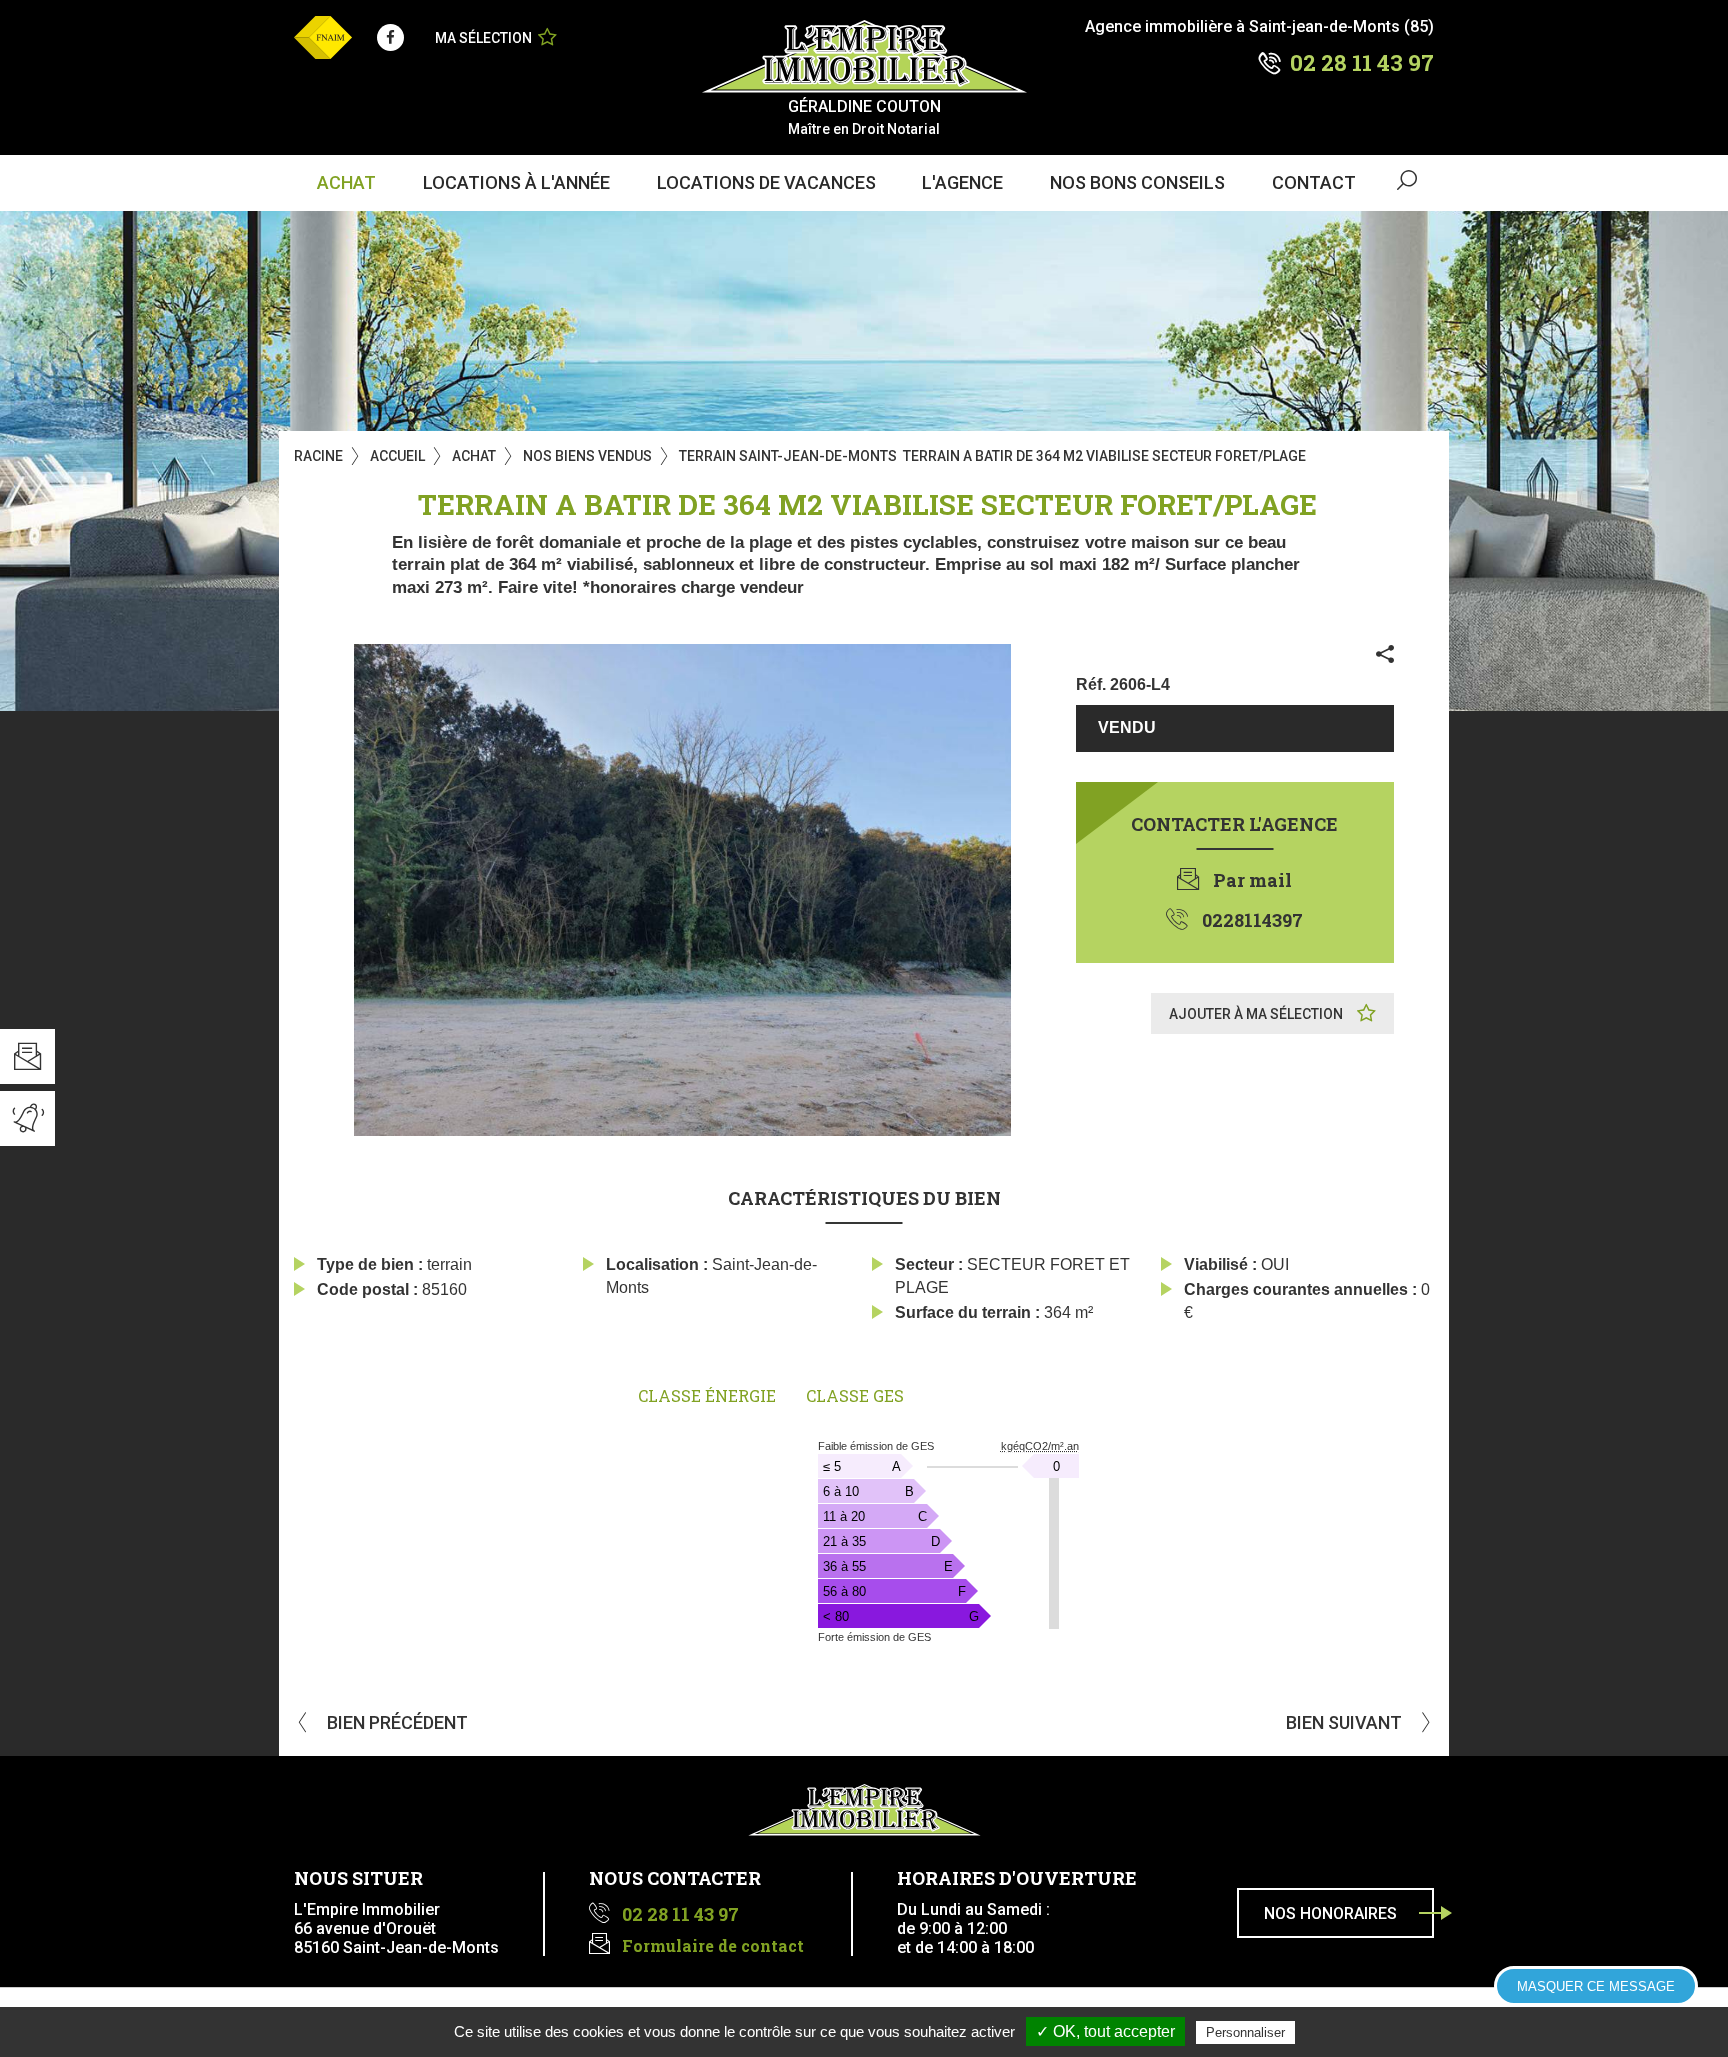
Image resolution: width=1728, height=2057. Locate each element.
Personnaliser (1245, 2032)
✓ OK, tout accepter (1105, 2031)
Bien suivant (1346, 1722)
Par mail (1252, 880)
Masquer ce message (1596, 1986)
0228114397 (1252, 920)
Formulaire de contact (713, 1945)
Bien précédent (395, 1722)
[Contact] (27, 1056)
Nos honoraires (1330, 1913)
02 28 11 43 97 (1362, 62)
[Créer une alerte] (27, 1118)
